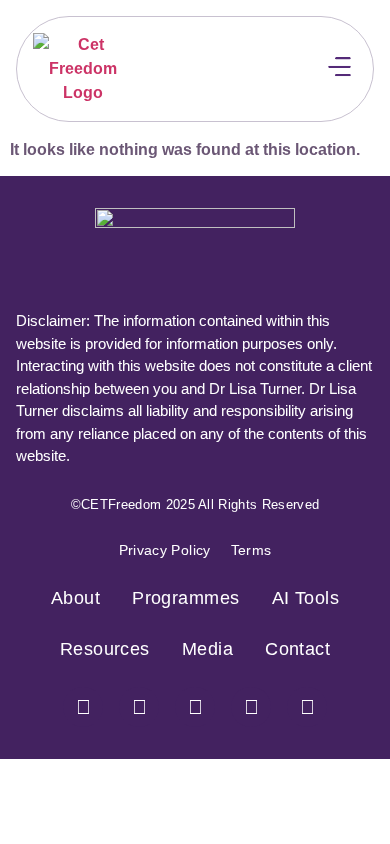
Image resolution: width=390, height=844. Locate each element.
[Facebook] (83, 707)
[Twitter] (195, 707)
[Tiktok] (251, 707)
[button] (340, 68)
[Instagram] (139, 707)
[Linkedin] (307, 707)
